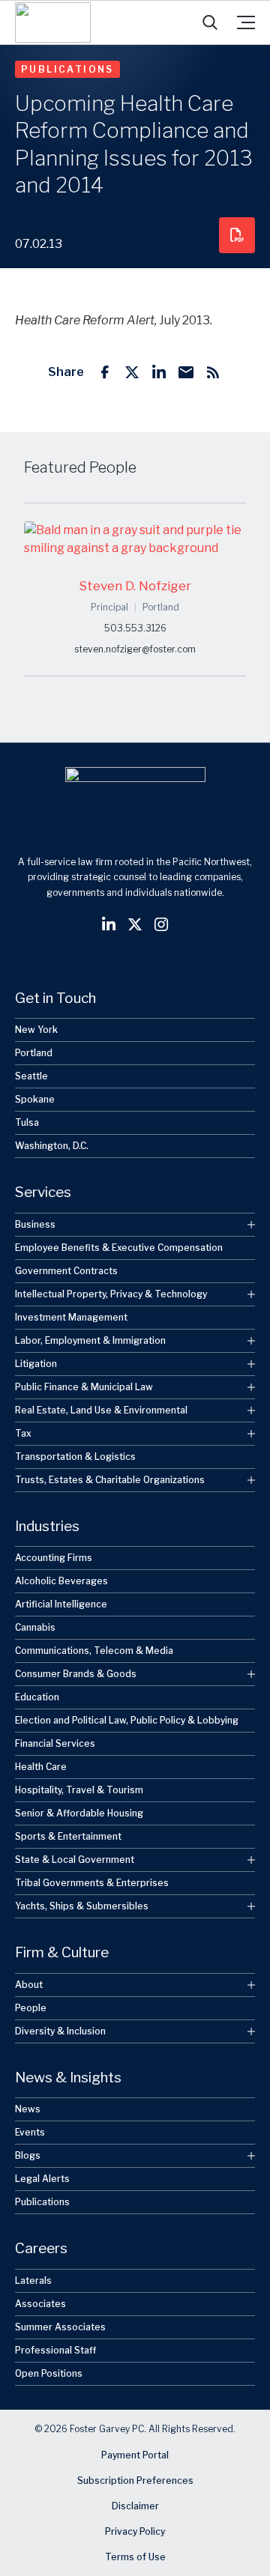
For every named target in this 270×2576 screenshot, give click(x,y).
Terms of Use (135, 2557)
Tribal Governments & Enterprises (92, 1883)
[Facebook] (105, 372)
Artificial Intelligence (61, 1604)
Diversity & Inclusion (60, 2031)
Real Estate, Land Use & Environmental (101, 1410)
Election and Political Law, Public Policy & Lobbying (127, 1720)
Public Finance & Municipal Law (84, 1387)
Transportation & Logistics (75, 1457)
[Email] (186, 372)
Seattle (31, 1076)
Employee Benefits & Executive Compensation (119, 1248)
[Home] (53, 22)
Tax (23, 1433)
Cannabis (35, 1627)
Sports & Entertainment (68, 1836)
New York (36, 1030)
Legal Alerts (42, 2179)
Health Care (41, 1767)
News (28, 2109)
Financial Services (55, 1743)
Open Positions (49, 2373)
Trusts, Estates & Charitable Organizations (110, 1480)
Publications (67, 69)
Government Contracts (66, 1271)
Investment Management (71, 1317)
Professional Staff (55, 2350)
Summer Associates (60, 2327)
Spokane (35, 1099)
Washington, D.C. (52, 1146)
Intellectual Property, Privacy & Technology (111, 1294)
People (31, 2008)
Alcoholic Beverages (61, 1581)
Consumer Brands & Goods (76, 1674)
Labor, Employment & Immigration (90, 1340)
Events (30, 2132)
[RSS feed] (213, 372)
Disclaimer (135, 2506)
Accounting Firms (54, 1558)
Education (37, 1697)
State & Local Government (75, 1860)
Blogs (28, 2155)
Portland (34, 1053)
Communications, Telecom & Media (94, 1651)
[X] (132, 372)
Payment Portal (135, 2455)
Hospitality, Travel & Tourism (79, 1790)
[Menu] (246, 22)
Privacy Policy (135, 2531)
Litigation (36, 1364)
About (29, 1985)
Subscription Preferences (135, 2480)
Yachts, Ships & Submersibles (82, 1906)
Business (35, 1224)
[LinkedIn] (159, 372)
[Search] (210, 22)
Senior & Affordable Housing (79, 1813)
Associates (40, 2304)
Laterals (33, 2280)
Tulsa (27, 1122)
